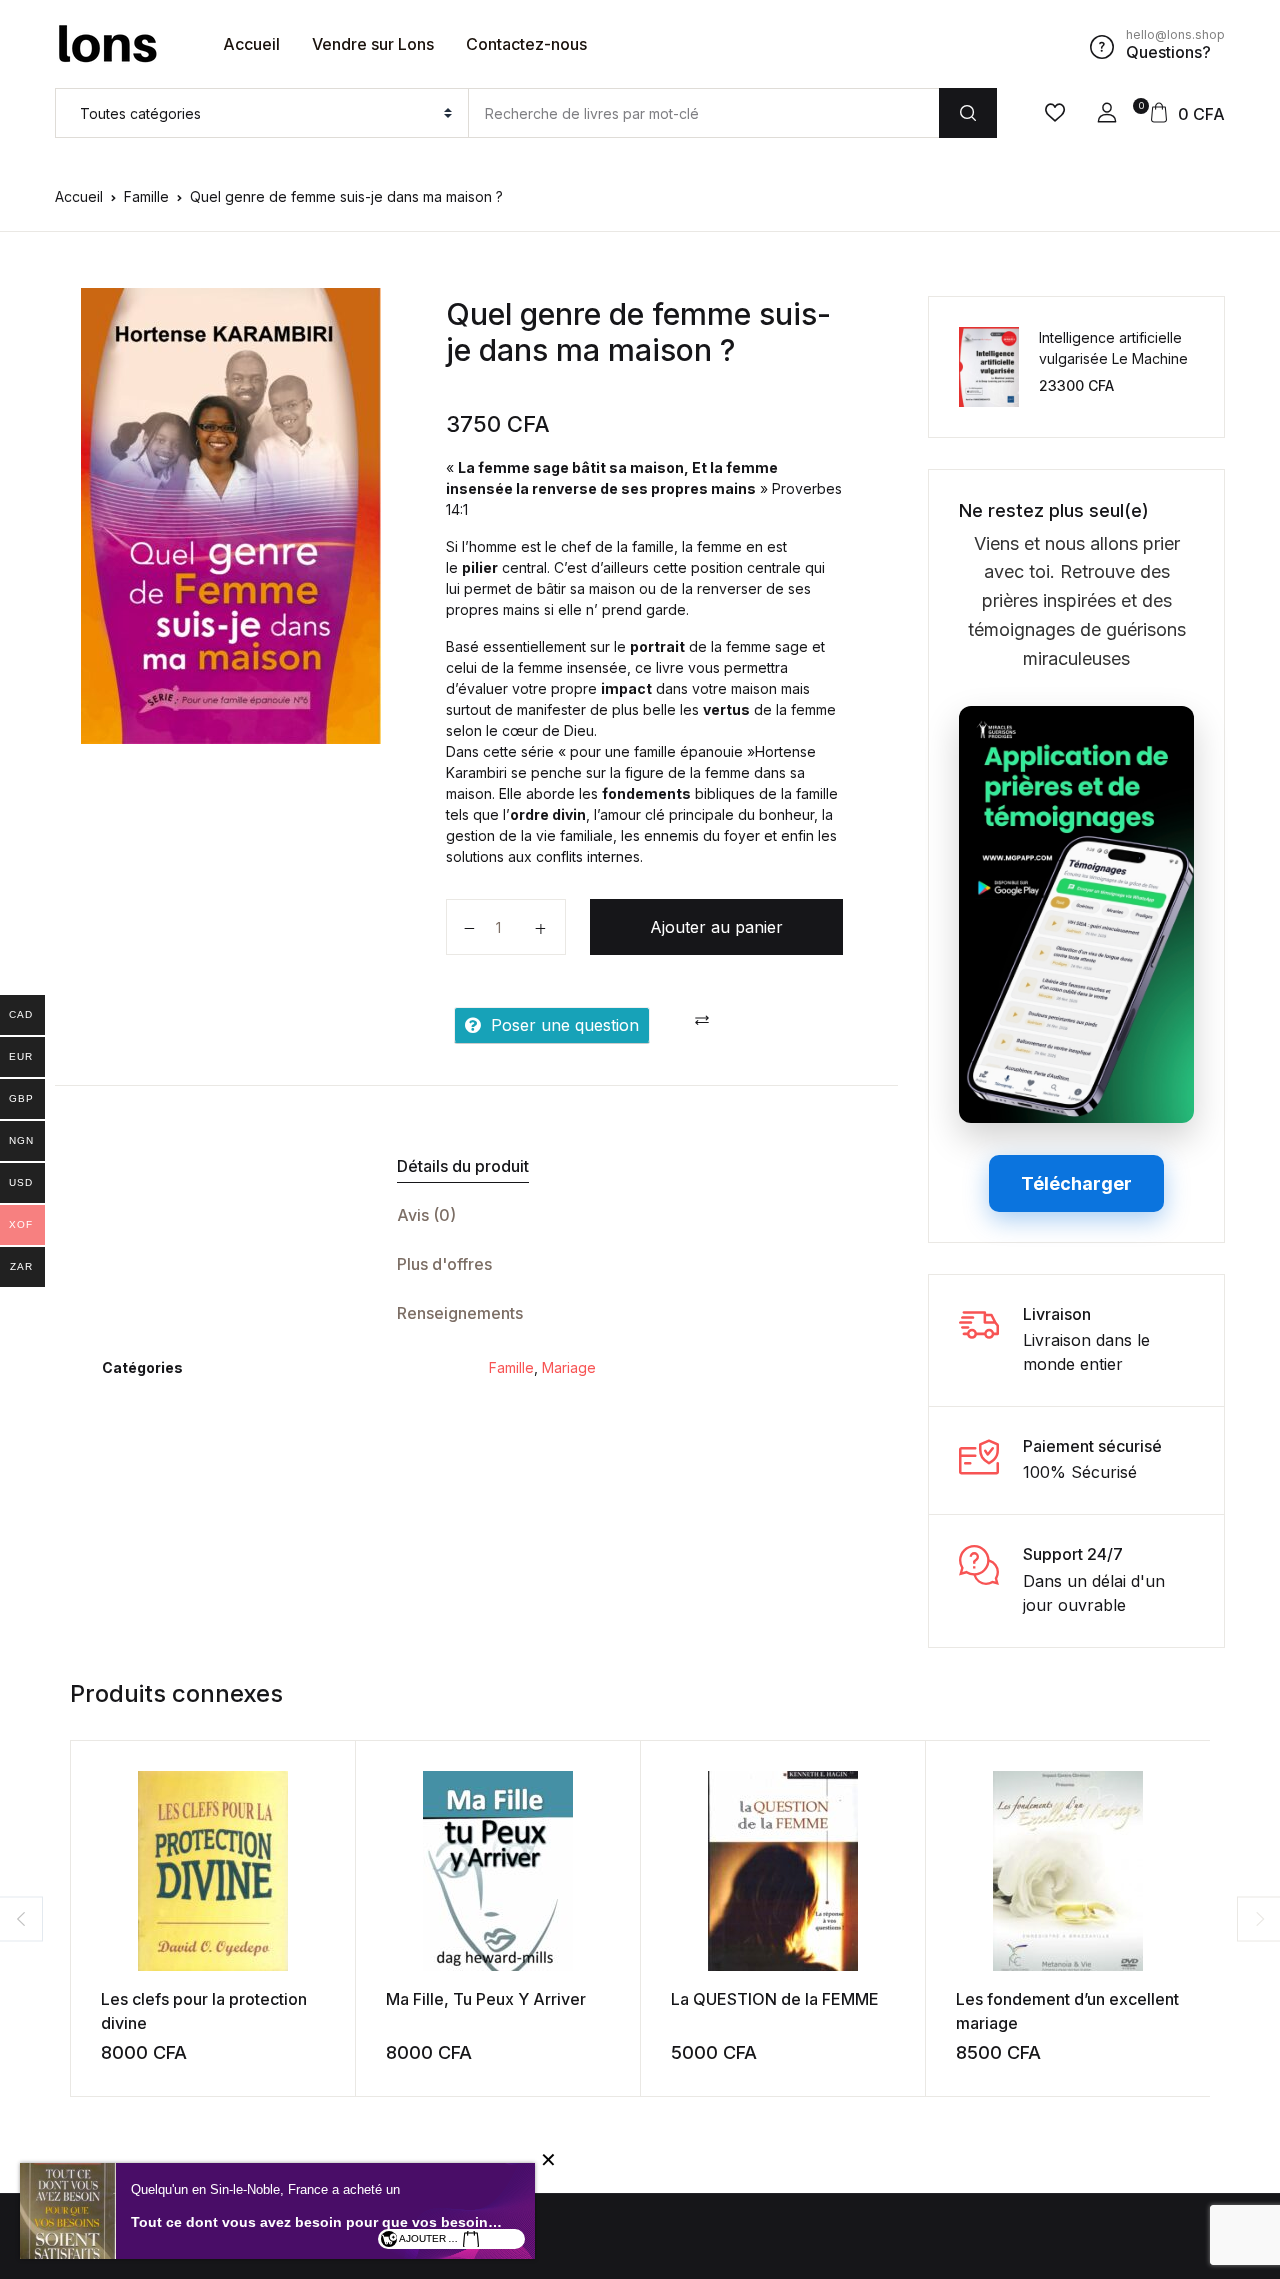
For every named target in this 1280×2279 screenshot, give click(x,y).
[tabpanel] (231, 516)
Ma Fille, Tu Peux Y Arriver (486, 1999)
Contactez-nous (526, 44)
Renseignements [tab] (460, 1313)
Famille (146, 196)
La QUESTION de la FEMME (775, 1999)
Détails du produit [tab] (463, 1166)
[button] (1107, 113)
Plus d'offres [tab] (444, 1264)
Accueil (251, 44)
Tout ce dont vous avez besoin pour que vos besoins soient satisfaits (318, 2222)
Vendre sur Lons (373, 44)
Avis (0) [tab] (426, 1215)
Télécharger (1076, 1183)
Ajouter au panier (716, 927)
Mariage (569, 1367)
